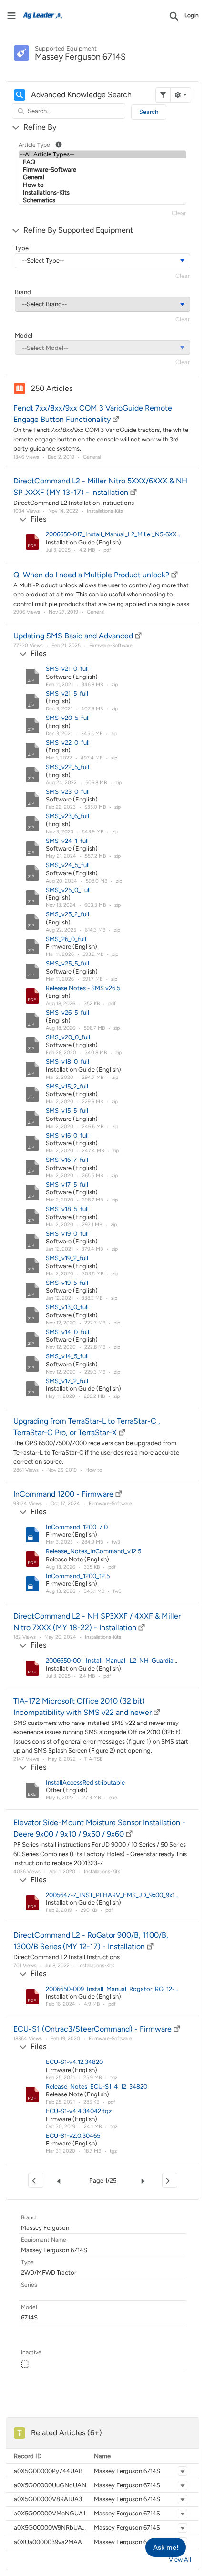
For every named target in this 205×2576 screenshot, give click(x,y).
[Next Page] (145, 2181)
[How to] (102, 185)
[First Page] (36, 2180)
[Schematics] (102, 200)
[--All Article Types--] (102, 154)
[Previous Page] (61, 2181)
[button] (183, 2471)
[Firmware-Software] (102, 170)
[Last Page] (170, 2180)
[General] (102, 177)
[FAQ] (102, 162)
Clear (179, 213)
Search (149, 112)
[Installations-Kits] (102, 193)
